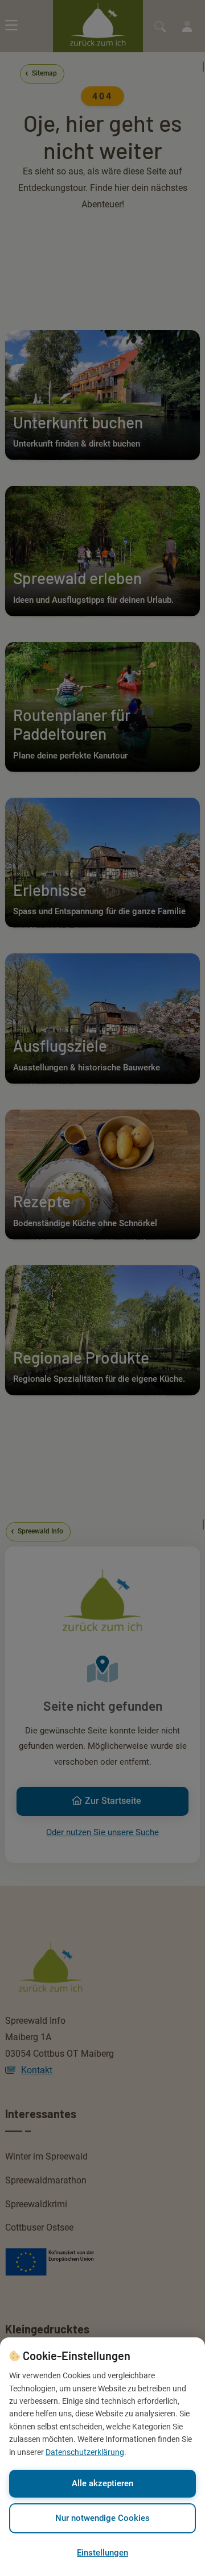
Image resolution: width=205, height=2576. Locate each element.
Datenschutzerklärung (85, 2452)
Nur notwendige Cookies (102, 2518)
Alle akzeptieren (102, 2483)
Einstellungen (102, 2553)
